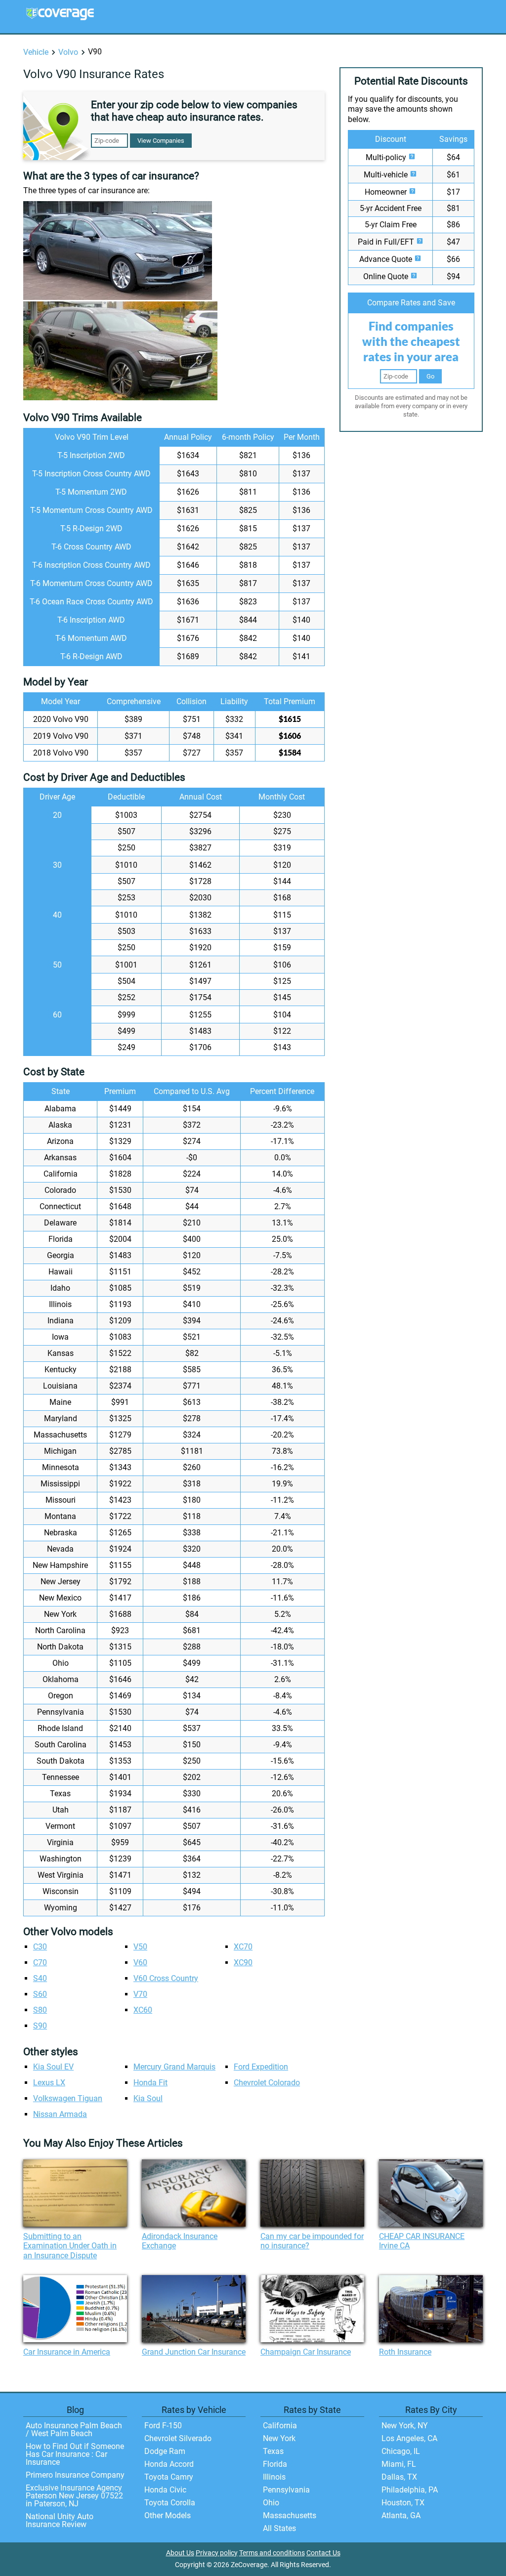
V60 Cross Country (166, 1978)
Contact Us (323, 2553)
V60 (140, 1963)
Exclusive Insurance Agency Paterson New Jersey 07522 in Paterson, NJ (74, 2496)
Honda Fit (150, 2083)
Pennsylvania (286, 2490)
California (280, 2426)
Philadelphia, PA (410, 2490)
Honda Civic (165, 2490)
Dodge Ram (165, 2451)
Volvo (68, 52)
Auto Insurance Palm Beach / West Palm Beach (74, 2429)
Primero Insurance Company (75, 2475)
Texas (273, 2451)
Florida (275, 2464)
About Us (180, 2553)
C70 (40, 1963)
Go (430, 376)
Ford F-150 (163, 2426)
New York (279, 2438)
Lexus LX (49, 2083)
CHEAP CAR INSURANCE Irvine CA (422, 2241)
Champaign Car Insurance (306, 2352)
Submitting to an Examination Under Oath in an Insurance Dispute (70, 2246)
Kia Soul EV (53, 2067)
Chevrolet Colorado (267, 2083)
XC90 (243, 1963)
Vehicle (36, 52)
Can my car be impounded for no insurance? (312, 2241)
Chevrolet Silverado (178, 2438)
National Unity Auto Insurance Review (60, 2520)
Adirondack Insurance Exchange (180, 2241)
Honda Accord (169, 2464)
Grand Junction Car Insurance (194, 2352)
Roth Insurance (405, 2352)
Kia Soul (148, 2098)
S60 (40, 1994)
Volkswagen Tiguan (68, 2098)
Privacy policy (217, 2553)
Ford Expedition (261, 2067)
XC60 (143, 2010)
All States (279, 2528)
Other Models (168, 2515)
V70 (140, 1994)
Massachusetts (290, 2515)
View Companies (161, 141)
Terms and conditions (272, 2553)
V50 (140, 1947)
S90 (40, 2026)
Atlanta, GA (401, 2515)
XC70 (243, 1947)
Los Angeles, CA (409, 2438)
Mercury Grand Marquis (174, 2067)
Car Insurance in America (67, 2352)
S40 (40, 1978)
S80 (40, 2010)
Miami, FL (399, 2464)
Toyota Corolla (170, 2503)
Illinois (274, 2477)
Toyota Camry (169, 2477)
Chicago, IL (401, 2451)
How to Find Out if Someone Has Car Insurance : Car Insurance (75, 2454)
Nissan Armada (60, 2114)
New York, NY (405, 2426)
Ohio (271, 2503)
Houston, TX (403, 2503)
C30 (40, 1947)
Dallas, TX (399, 2477)
